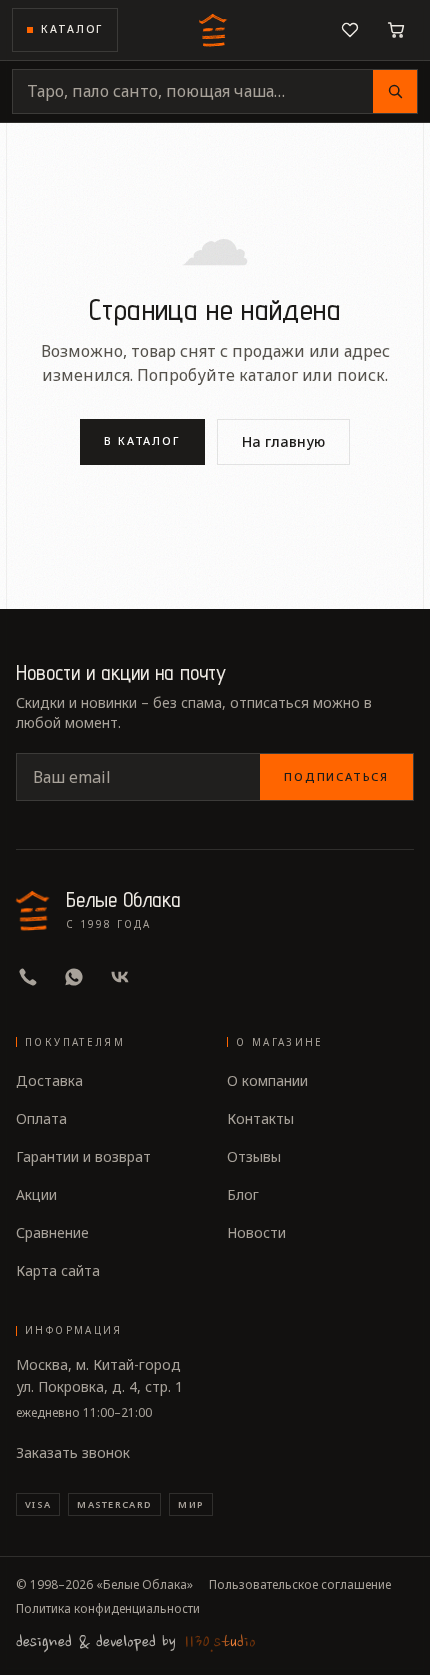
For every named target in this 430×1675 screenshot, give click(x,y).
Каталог (72, 29)
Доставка (49, 1080)
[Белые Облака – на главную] (215, 30)
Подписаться (336, 776)
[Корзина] (396, 30)
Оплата (41, 1118)
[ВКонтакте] (120, 977)
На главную (283, 441)
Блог (243, 1194)
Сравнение (52, 1232)
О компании (267, 1080)
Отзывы (254, 1156)
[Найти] (395, 91)
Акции (36, 1194)
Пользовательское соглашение (300, 1585)
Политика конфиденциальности (108, 1609)
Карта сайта (58, 1270)
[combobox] (193, 91)
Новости (256, 1232)
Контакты (260, 1118)
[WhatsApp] (74, 977)
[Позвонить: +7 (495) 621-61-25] (28, 977)
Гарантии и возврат (83, 1156)
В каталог (143, 440)
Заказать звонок (73, 1452)
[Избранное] (350, 30)
